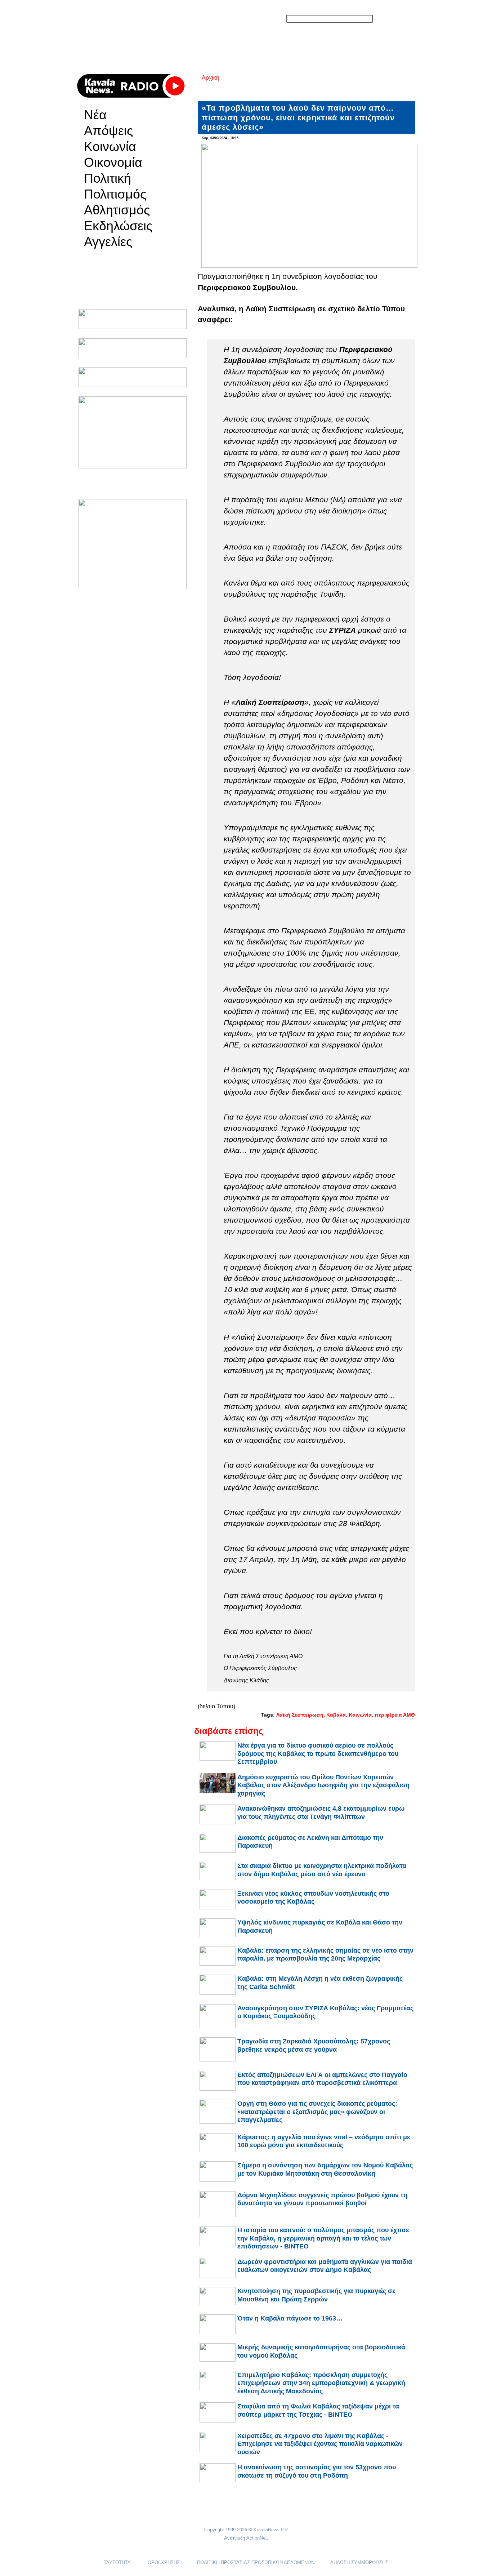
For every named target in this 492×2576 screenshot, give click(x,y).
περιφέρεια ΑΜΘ (395, 1715)
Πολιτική (108, 178)
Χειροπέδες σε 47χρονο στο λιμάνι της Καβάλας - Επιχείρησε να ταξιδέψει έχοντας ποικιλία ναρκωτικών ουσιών (320, 2444)
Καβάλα (336, 1715)
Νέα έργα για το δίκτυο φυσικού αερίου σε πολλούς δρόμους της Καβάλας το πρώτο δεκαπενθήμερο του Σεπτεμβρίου (318, 1754)
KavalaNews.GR (271, 2530)
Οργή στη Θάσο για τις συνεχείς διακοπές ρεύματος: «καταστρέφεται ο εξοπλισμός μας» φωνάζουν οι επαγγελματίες (317, 2112)
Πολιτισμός (115, 194)
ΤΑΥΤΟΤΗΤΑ (117, 2562)
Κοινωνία (110, 147)
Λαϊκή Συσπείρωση (300, 1715)
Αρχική (211, 78)
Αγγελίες (108, 242)
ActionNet (257, 2538)
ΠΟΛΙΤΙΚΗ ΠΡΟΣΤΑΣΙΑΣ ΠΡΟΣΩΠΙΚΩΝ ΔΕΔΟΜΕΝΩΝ (256, 2562)
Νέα (95, 115)
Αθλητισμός (117, 210)
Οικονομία (113, 163)
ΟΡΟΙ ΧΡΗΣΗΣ (164, 2562)
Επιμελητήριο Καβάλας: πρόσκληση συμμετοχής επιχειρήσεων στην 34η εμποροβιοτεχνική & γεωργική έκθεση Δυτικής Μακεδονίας (321, 2383)
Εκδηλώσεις (118, 226)
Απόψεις (108, 131)
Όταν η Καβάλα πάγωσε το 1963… (290, 2318)
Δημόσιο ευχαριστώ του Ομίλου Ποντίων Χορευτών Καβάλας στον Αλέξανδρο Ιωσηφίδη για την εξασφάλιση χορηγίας (323, 1785)
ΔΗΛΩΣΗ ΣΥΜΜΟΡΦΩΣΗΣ (359, 2562)
